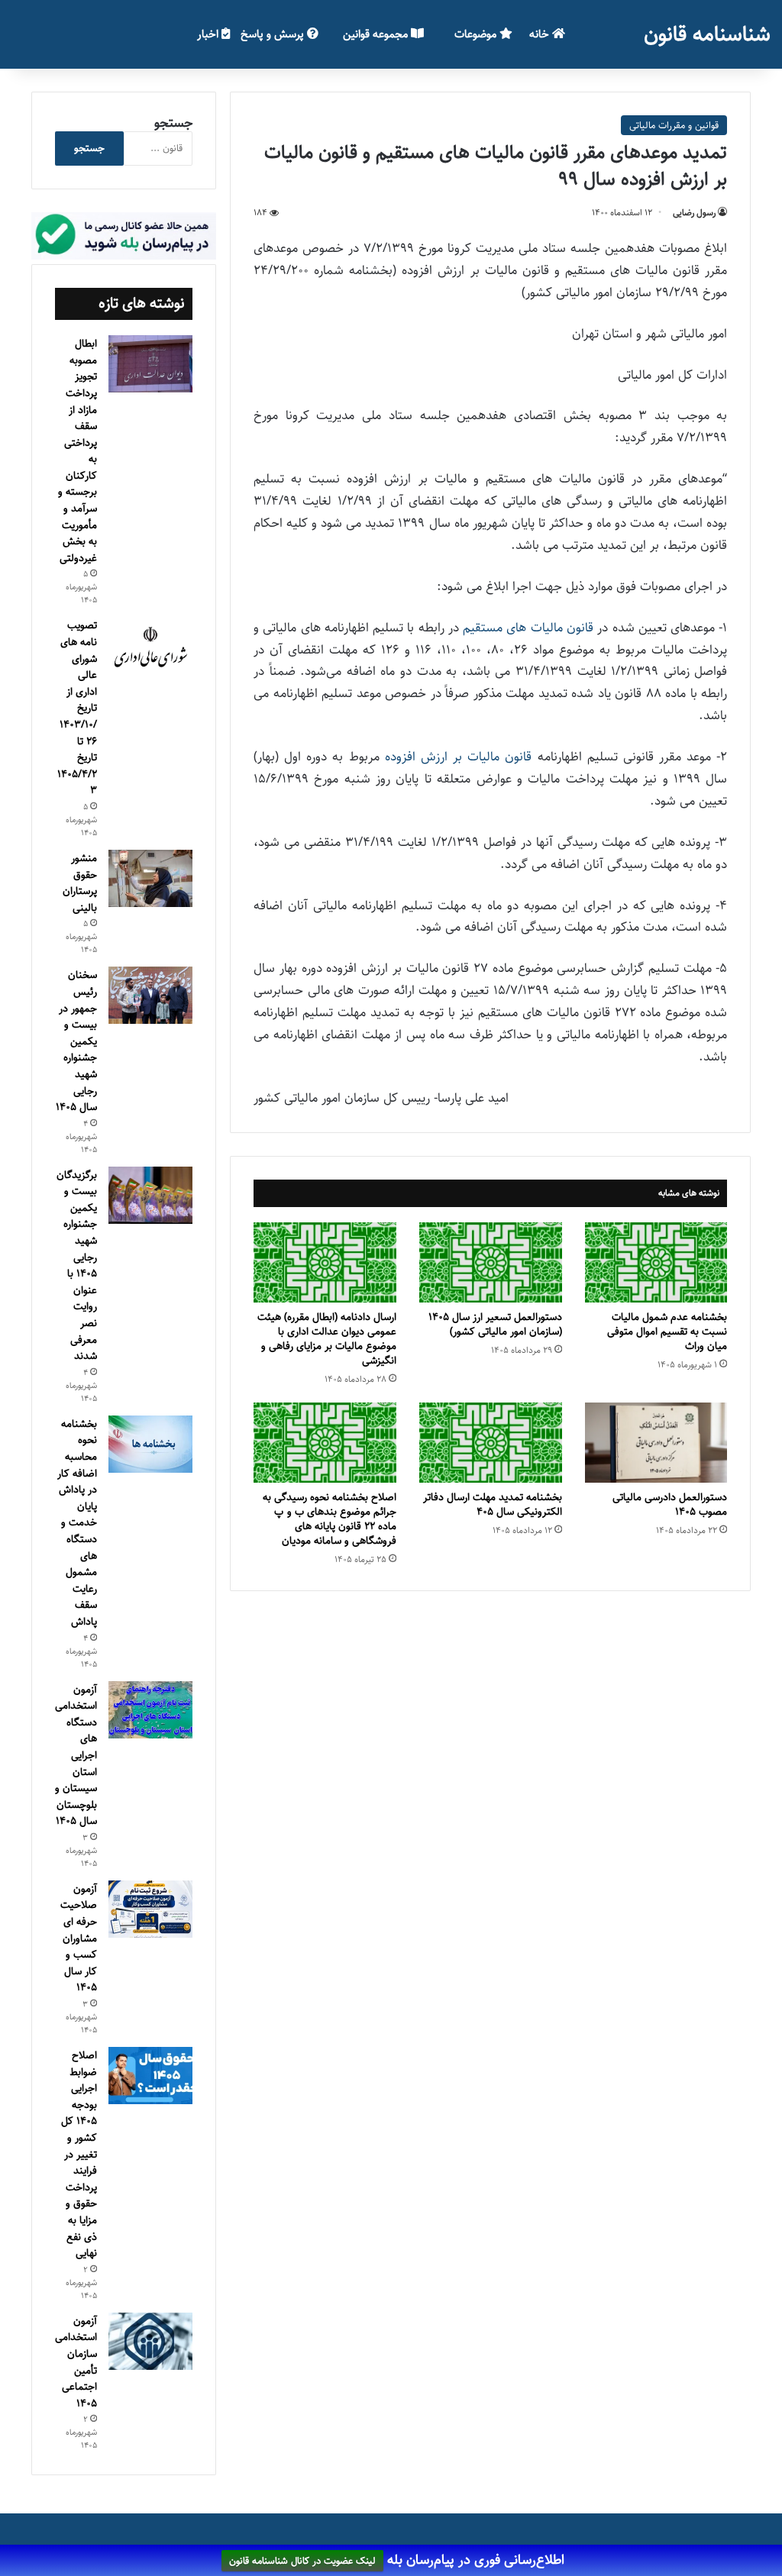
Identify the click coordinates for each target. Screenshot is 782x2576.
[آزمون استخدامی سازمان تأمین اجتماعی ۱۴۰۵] (150, 2341)
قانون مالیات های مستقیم (528, 628)
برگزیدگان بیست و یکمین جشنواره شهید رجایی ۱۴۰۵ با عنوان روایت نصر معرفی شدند (77, 1266)
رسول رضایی (694, 213)
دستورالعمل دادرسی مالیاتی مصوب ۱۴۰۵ (670, 1504)
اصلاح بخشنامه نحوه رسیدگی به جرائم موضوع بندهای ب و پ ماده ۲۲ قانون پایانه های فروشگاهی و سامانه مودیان (330, 1519)
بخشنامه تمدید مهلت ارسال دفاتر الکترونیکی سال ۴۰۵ (493, 1504)
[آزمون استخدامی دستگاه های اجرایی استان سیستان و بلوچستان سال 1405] (150, 1710)
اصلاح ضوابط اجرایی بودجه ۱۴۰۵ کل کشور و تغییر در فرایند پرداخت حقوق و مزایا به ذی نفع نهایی (79, 2154)
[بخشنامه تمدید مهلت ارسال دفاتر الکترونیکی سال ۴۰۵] (491, 1443)
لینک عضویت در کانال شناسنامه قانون (302, 2561)
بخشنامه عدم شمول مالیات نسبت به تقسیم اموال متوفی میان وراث (667, 1332)
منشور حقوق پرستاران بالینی (80, 883)
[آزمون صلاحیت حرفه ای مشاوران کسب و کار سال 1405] (150, 1909)
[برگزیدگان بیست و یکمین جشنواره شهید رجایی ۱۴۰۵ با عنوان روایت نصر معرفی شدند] (150, 1195)
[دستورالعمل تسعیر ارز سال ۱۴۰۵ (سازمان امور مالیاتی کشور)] (491, 1262)
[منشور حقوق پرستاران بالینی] (150, 878)
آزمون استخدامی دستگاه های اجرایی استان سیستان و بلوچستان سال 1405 (76, 1756)
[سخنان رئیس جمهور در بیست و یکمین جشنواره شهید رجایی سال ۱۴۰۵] (150, 995)
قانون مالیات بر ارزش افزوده (459, 757)
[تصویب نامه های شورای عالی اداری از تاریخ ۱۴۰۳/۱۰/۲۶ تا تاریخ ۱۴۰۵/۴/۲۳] (150, 647)
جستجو (173, 123)
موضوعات (477, 34)
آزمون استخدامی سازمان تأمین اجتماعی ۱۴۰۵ (76, 2362)
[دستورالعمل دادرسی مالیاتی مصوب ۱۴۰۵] (656, 1443)
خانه (541, 34)
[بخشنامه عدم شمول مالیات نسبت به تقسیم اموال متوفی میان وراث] (656, 1262)
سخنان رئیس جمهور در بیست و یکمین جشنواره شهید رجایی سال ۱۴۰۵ (76, 1041)
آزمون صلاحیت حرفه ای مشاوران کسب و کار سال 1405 (79, 1938)
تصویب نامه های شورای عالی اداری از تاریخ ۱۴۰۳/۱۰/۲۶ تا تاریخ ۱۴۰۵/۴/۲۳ (77, 708)
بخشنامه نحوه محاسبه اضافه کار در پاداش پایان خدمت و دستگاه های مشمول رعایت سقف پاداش (77, 1523)
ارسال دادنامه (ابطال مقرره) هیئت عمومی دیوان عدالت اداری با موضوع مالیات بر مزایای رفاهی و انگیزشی (327, 1339)
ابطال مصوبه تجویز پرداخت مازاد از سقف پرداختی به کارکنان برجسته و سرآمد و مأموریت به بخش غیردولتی (78, 451)
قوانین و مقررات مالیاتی (674, 125)
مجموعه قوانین (377, 34)
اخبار (209, 34)
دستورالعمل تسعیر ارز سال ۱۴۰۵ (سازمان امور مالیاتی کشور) (495, 1324)
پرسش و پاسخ (274, 34)
